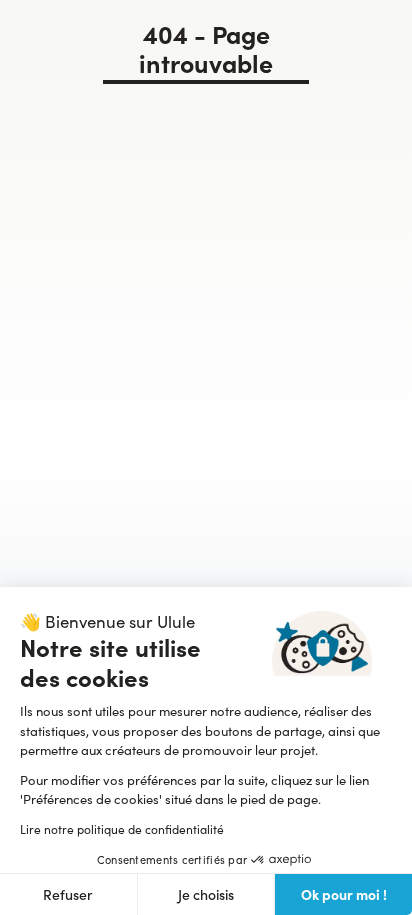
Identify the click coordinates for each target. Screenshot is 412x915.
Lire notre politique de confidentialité (122, 829)
